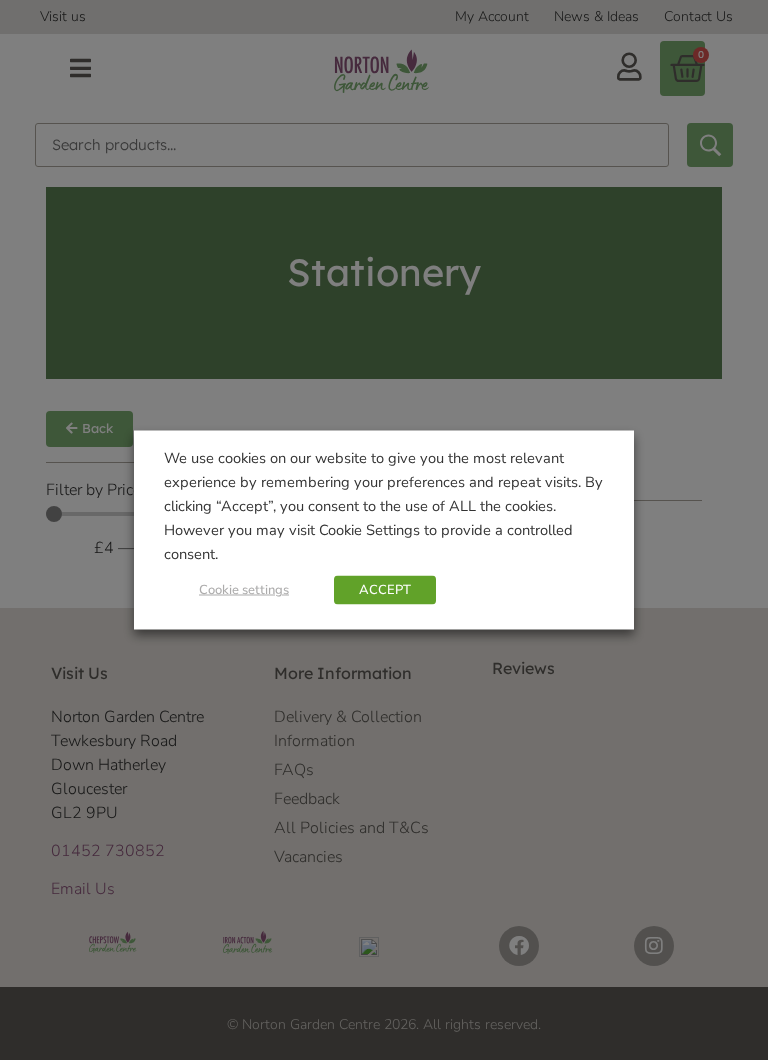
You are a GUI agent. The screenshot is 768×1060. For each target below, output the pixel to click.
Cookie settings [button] (244, 590)
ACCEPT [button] (385, 590)
